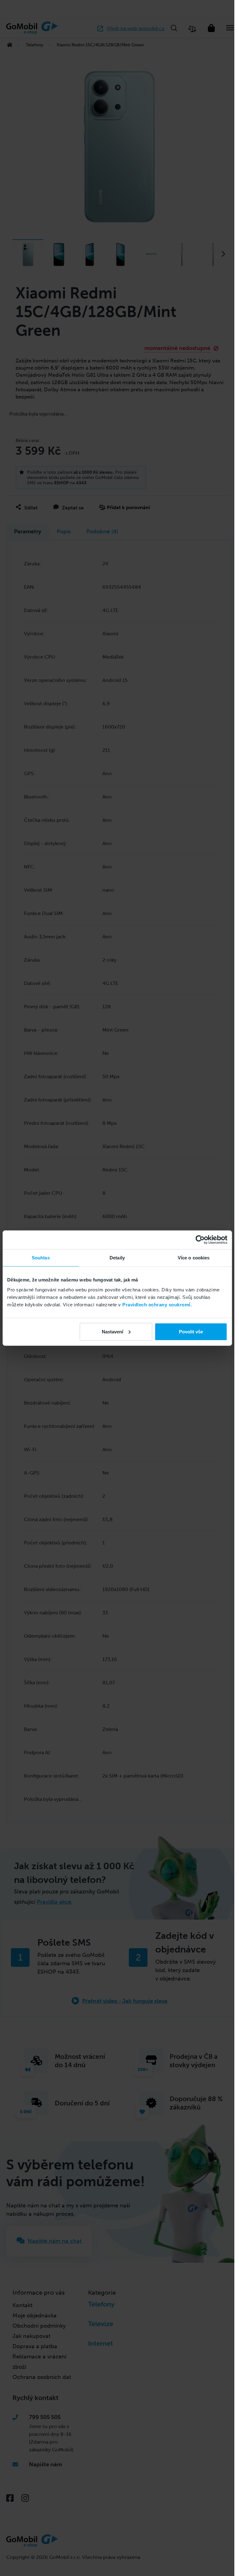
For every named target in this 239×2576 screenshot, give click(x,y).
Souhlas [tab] (41, 1258)
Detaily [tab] (117, 1258)
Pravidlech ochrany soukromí (156, 1304)
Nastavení (112, 1331)
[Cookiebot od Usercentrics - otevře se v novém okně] (200, 1240)
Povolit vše (191, 1331)
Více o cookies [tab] (194, 1258)
